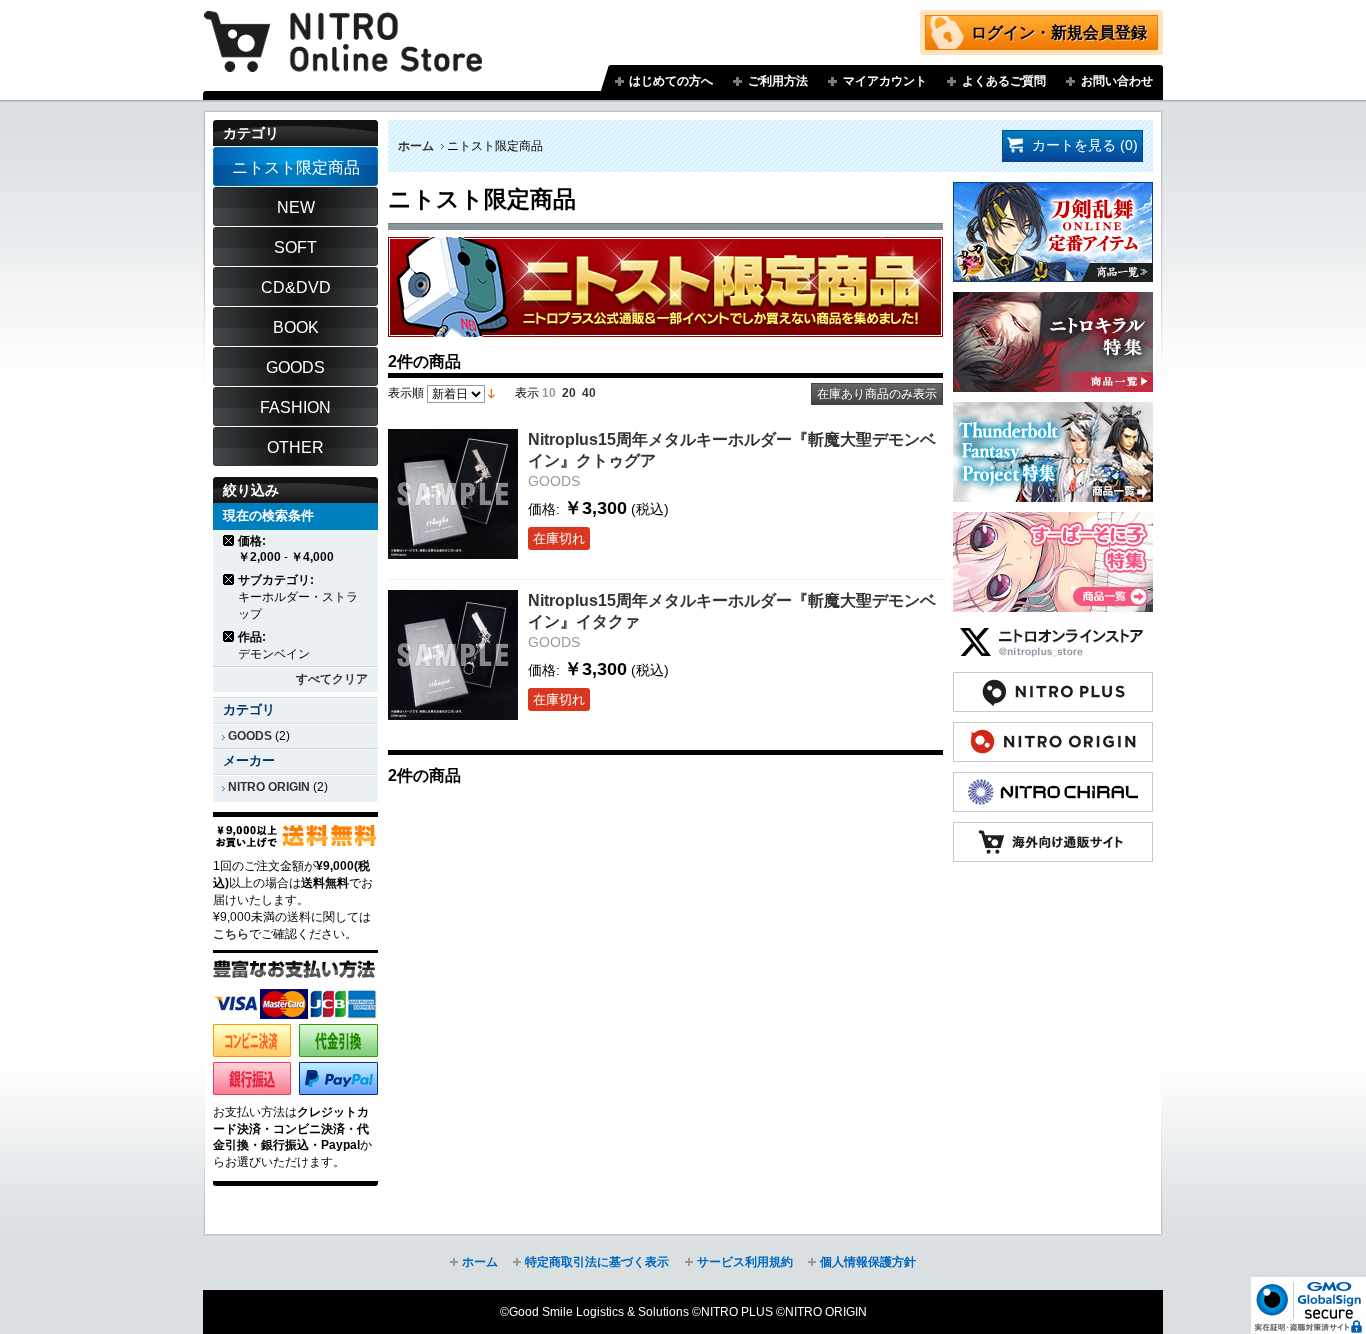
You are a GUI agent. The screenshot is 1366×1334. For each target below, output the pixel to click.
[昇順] (491, 393)
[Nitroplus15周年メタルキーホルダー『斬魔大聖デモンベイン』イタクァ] (453, 655)
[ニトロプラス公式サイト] (1053, 682)
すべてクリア (332, 679)
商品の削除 (229, 540)
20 (569, 393)
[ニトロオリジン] (1053, 732)
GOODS (250, 736)
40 (589, 393)
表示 (527, 393)
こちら (231, 934)
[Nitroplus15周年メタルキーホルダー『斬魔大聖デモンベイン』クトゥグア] (453, 494)
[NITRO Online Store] (1053, 832)
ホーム (416, 146)
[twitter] (1053, 632)
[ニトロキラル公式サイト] (1053, 782)
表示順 (406, 393)
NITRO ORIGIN (269, 787)
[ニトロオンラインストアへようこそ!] (343, 27)
